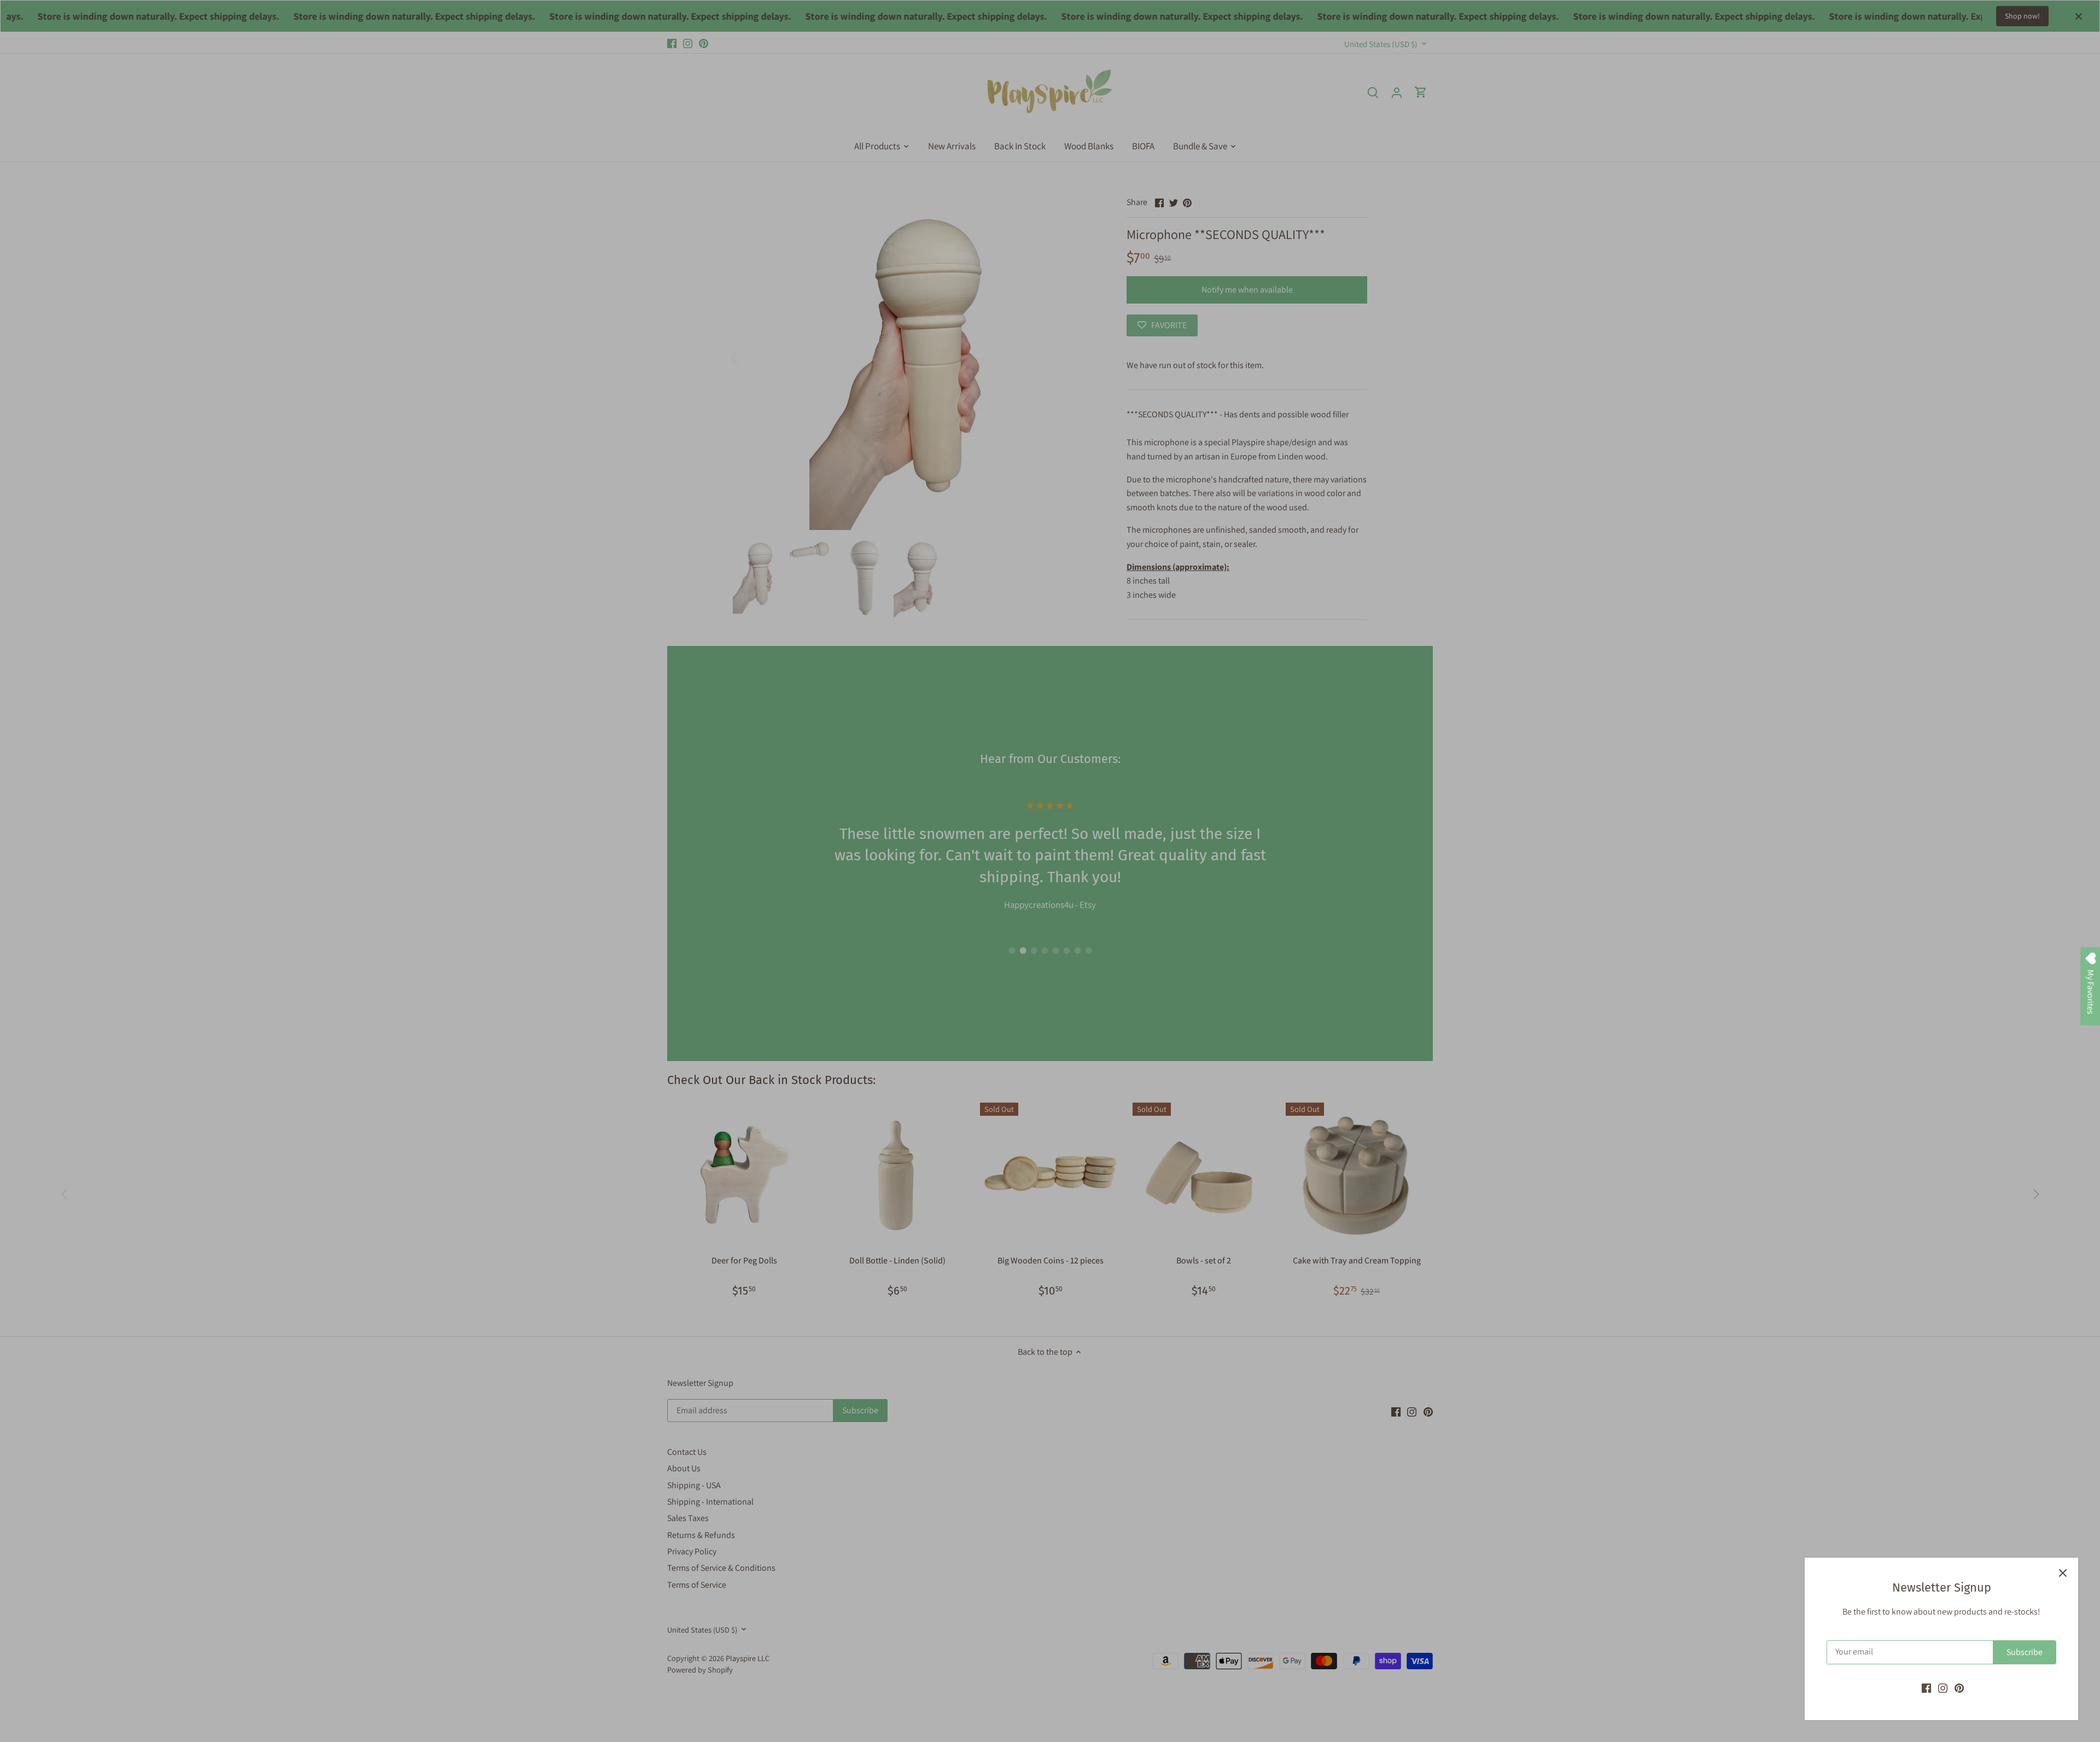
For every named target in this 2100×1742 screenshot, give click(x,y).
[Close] (2063, 1573)
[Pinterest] (1959, 1688)
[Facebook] (1926, 1688)
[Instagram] (1943, 1688)
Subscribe (2025, 1652)
